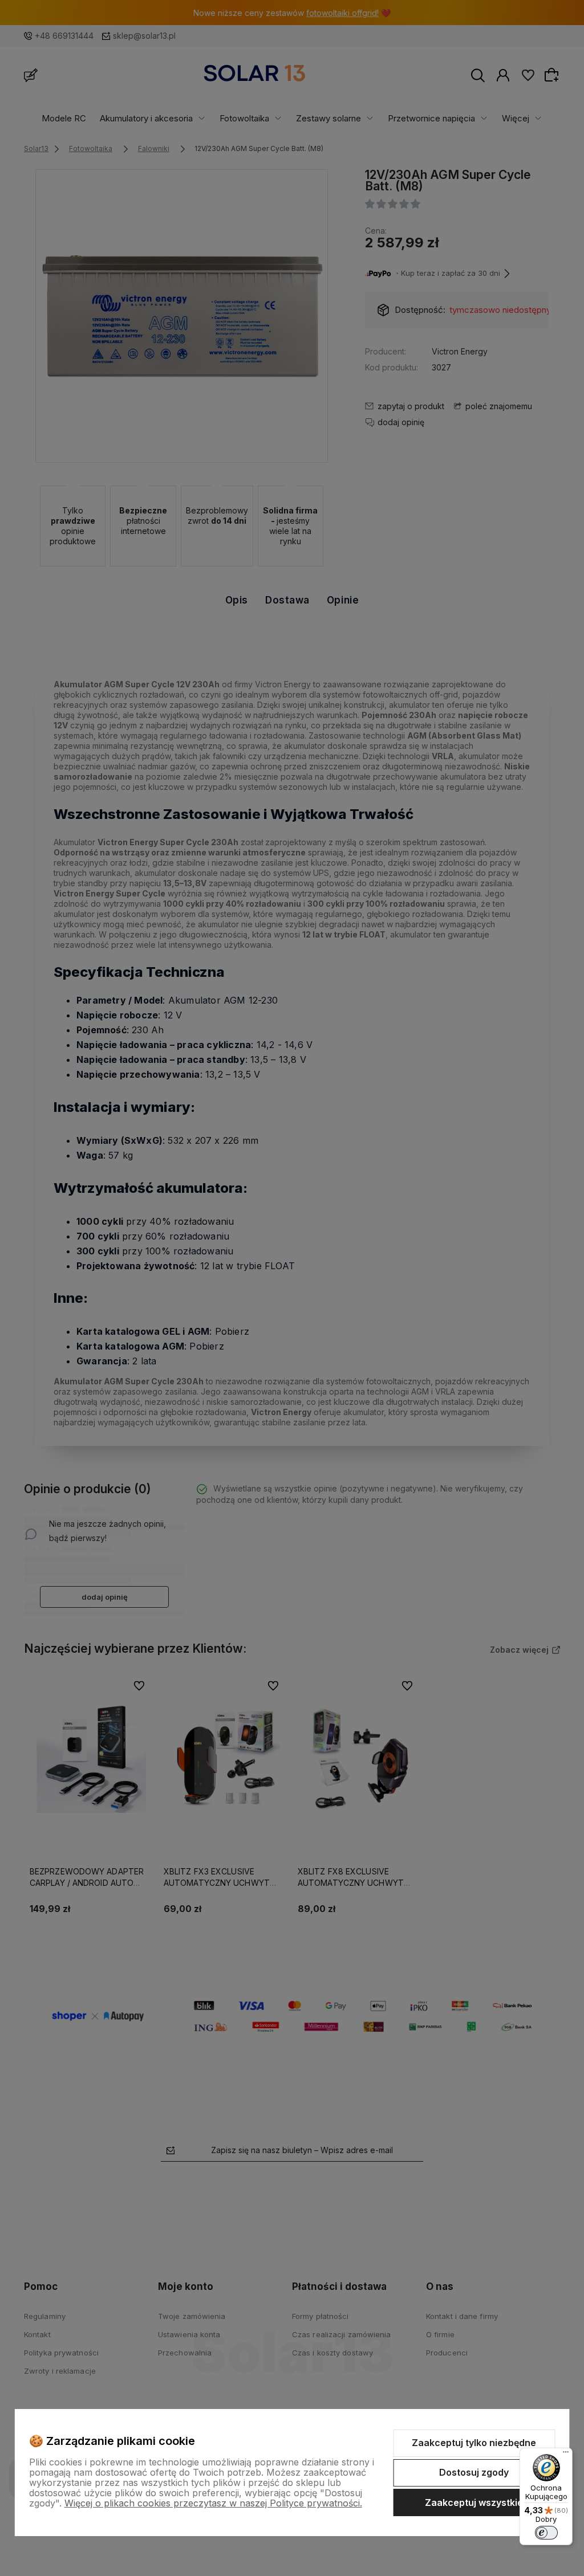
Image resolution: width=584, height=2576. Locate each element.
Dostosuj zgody (474, 2472)
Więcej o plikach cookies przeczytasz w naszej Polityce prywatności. (213, 2503)
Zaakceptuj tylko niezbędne (474, 2443)
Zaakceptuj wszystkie (474, 2502)
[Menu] (566, 2455)
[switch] (546, 2533)
